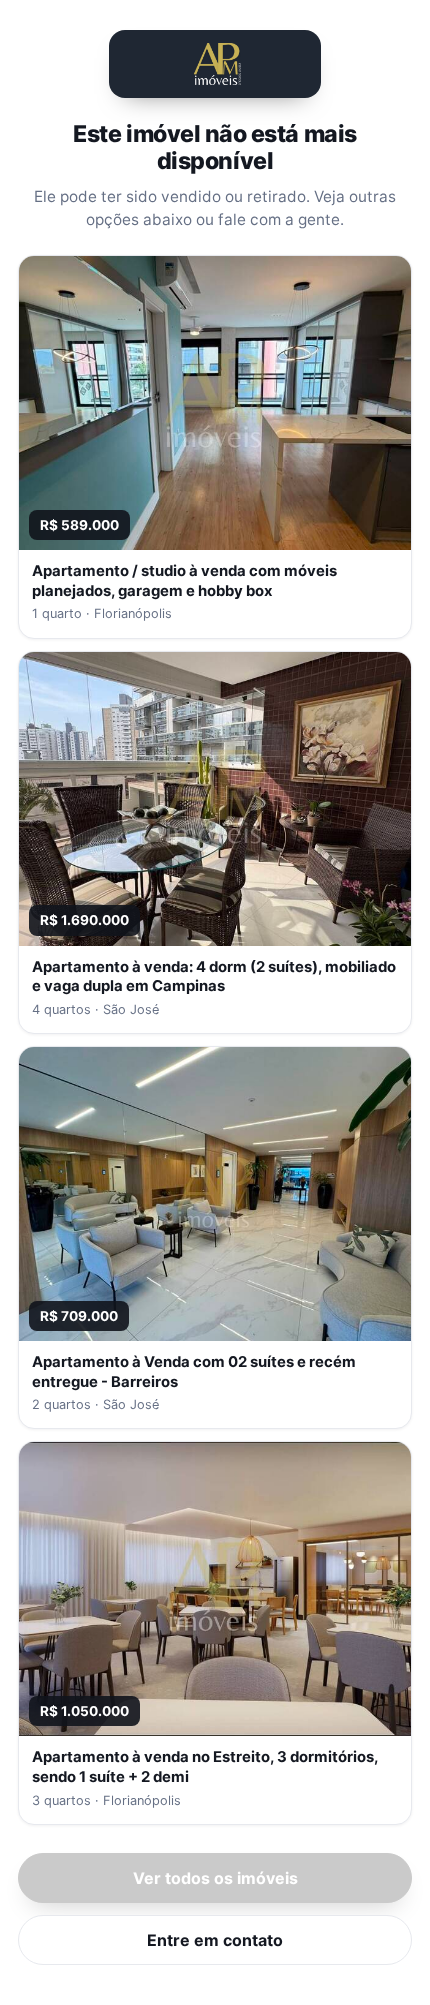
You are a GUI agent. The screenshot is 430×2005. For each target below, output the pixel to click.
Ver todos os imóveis (215, 1878)
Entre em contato (215, 1940)
